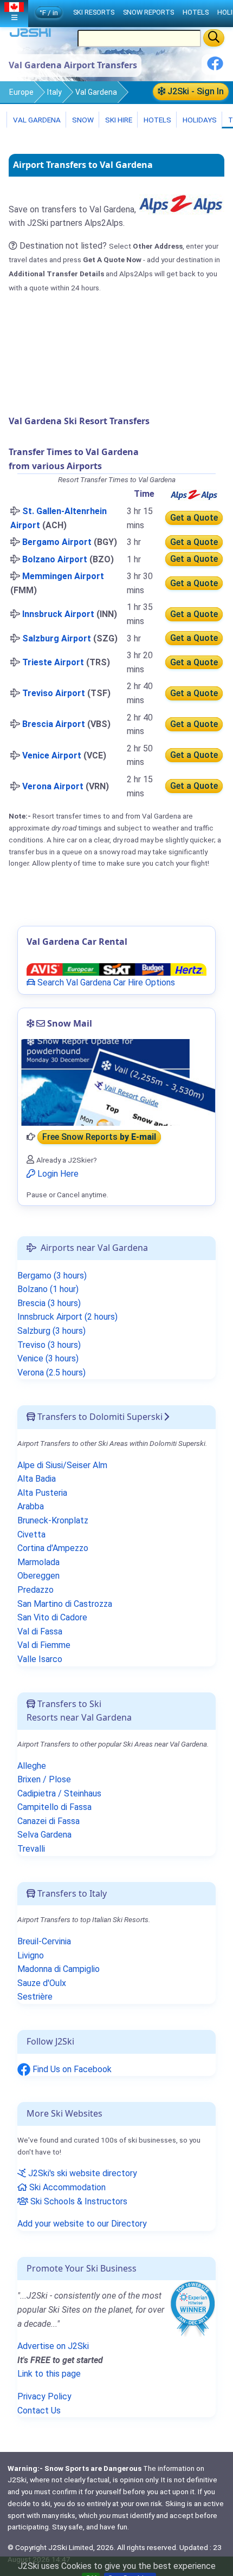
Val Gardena (96, 92)
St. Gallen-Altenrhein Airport (59, 518)
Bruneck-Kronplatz (53, 1520)
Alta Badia (37, 1479)
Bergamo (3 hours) (52, 1276)
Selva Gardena (44, 1835)
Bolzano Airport (55, 559)
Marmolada (38, 1562)
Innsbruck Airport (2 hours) (67, 1317)
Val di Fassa (40, 1631)
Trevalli (31, 1849)
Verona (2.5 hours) (51, 1373)
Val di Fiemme (44, 1645)
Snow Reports (148, 12)
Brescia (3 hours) (49, 1303)
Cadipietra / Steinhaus (59, 1793)
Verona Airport (53, 786)
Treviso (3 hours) (49, 1345)
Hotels (157, 120)
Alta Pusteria (42, 1493)
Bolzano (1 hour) (48, 1289)
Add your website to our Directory (82, 2224)
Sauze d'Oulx (42, 1983)
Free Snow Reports (99, 1137)
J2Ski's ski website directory (82, 2173)
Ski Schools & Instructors (78, 2201)
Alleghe (32, 1766)
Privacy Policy (44, 2396)
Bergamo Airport (57, 542)
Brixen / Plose (44, 1779)
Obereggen (38, 1576)
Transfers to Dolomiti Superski (99, 1417)
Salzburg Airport (57, 638)
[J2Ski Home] (30, 35)
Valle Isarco (40, 1659)
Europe (21, 92)
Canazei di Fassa (48, 1821)
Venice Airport (52, 755)
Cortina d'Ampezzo (53, 1548)
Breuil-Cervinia (44, 1941)
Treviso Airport (54, 693)
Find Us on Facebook (71, 2069)
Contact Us (39, 2410)
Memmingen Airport (63, 576)
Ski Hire (119, 120)
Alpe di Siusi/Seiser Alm (62, 1465)
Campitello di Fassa (54, 1807)
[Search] (214, 38)
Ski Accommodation (66, 2187)
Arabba (31, 1506)
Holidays (199, 120)
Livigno (31, 1955)
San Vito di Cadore (52, 1617)
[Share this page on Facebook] (215, 67)
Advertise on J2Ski (53, 2346)
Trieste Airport (53, 662)
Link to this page (49, 2374)
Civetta (31, 1534)
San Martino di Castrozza (65, 1604)
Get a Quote (194, 518)
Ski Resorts (94, 12)
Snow (82, 120)
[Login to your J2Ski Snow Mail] (116, 1082)
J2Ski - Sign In (195, 91)
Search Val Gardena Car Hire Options (105, 982)
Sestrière (35, 1997)
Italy (54, 92)
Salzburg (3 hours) (51, 1331)
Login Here (57, 1174)
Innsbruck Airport (58, 614)
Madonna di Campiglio (59, 1969)
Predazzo (35, 1590)
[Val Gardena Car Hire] (116, 969)
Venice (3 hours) (48, 1358)
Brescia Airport (54, 724)
